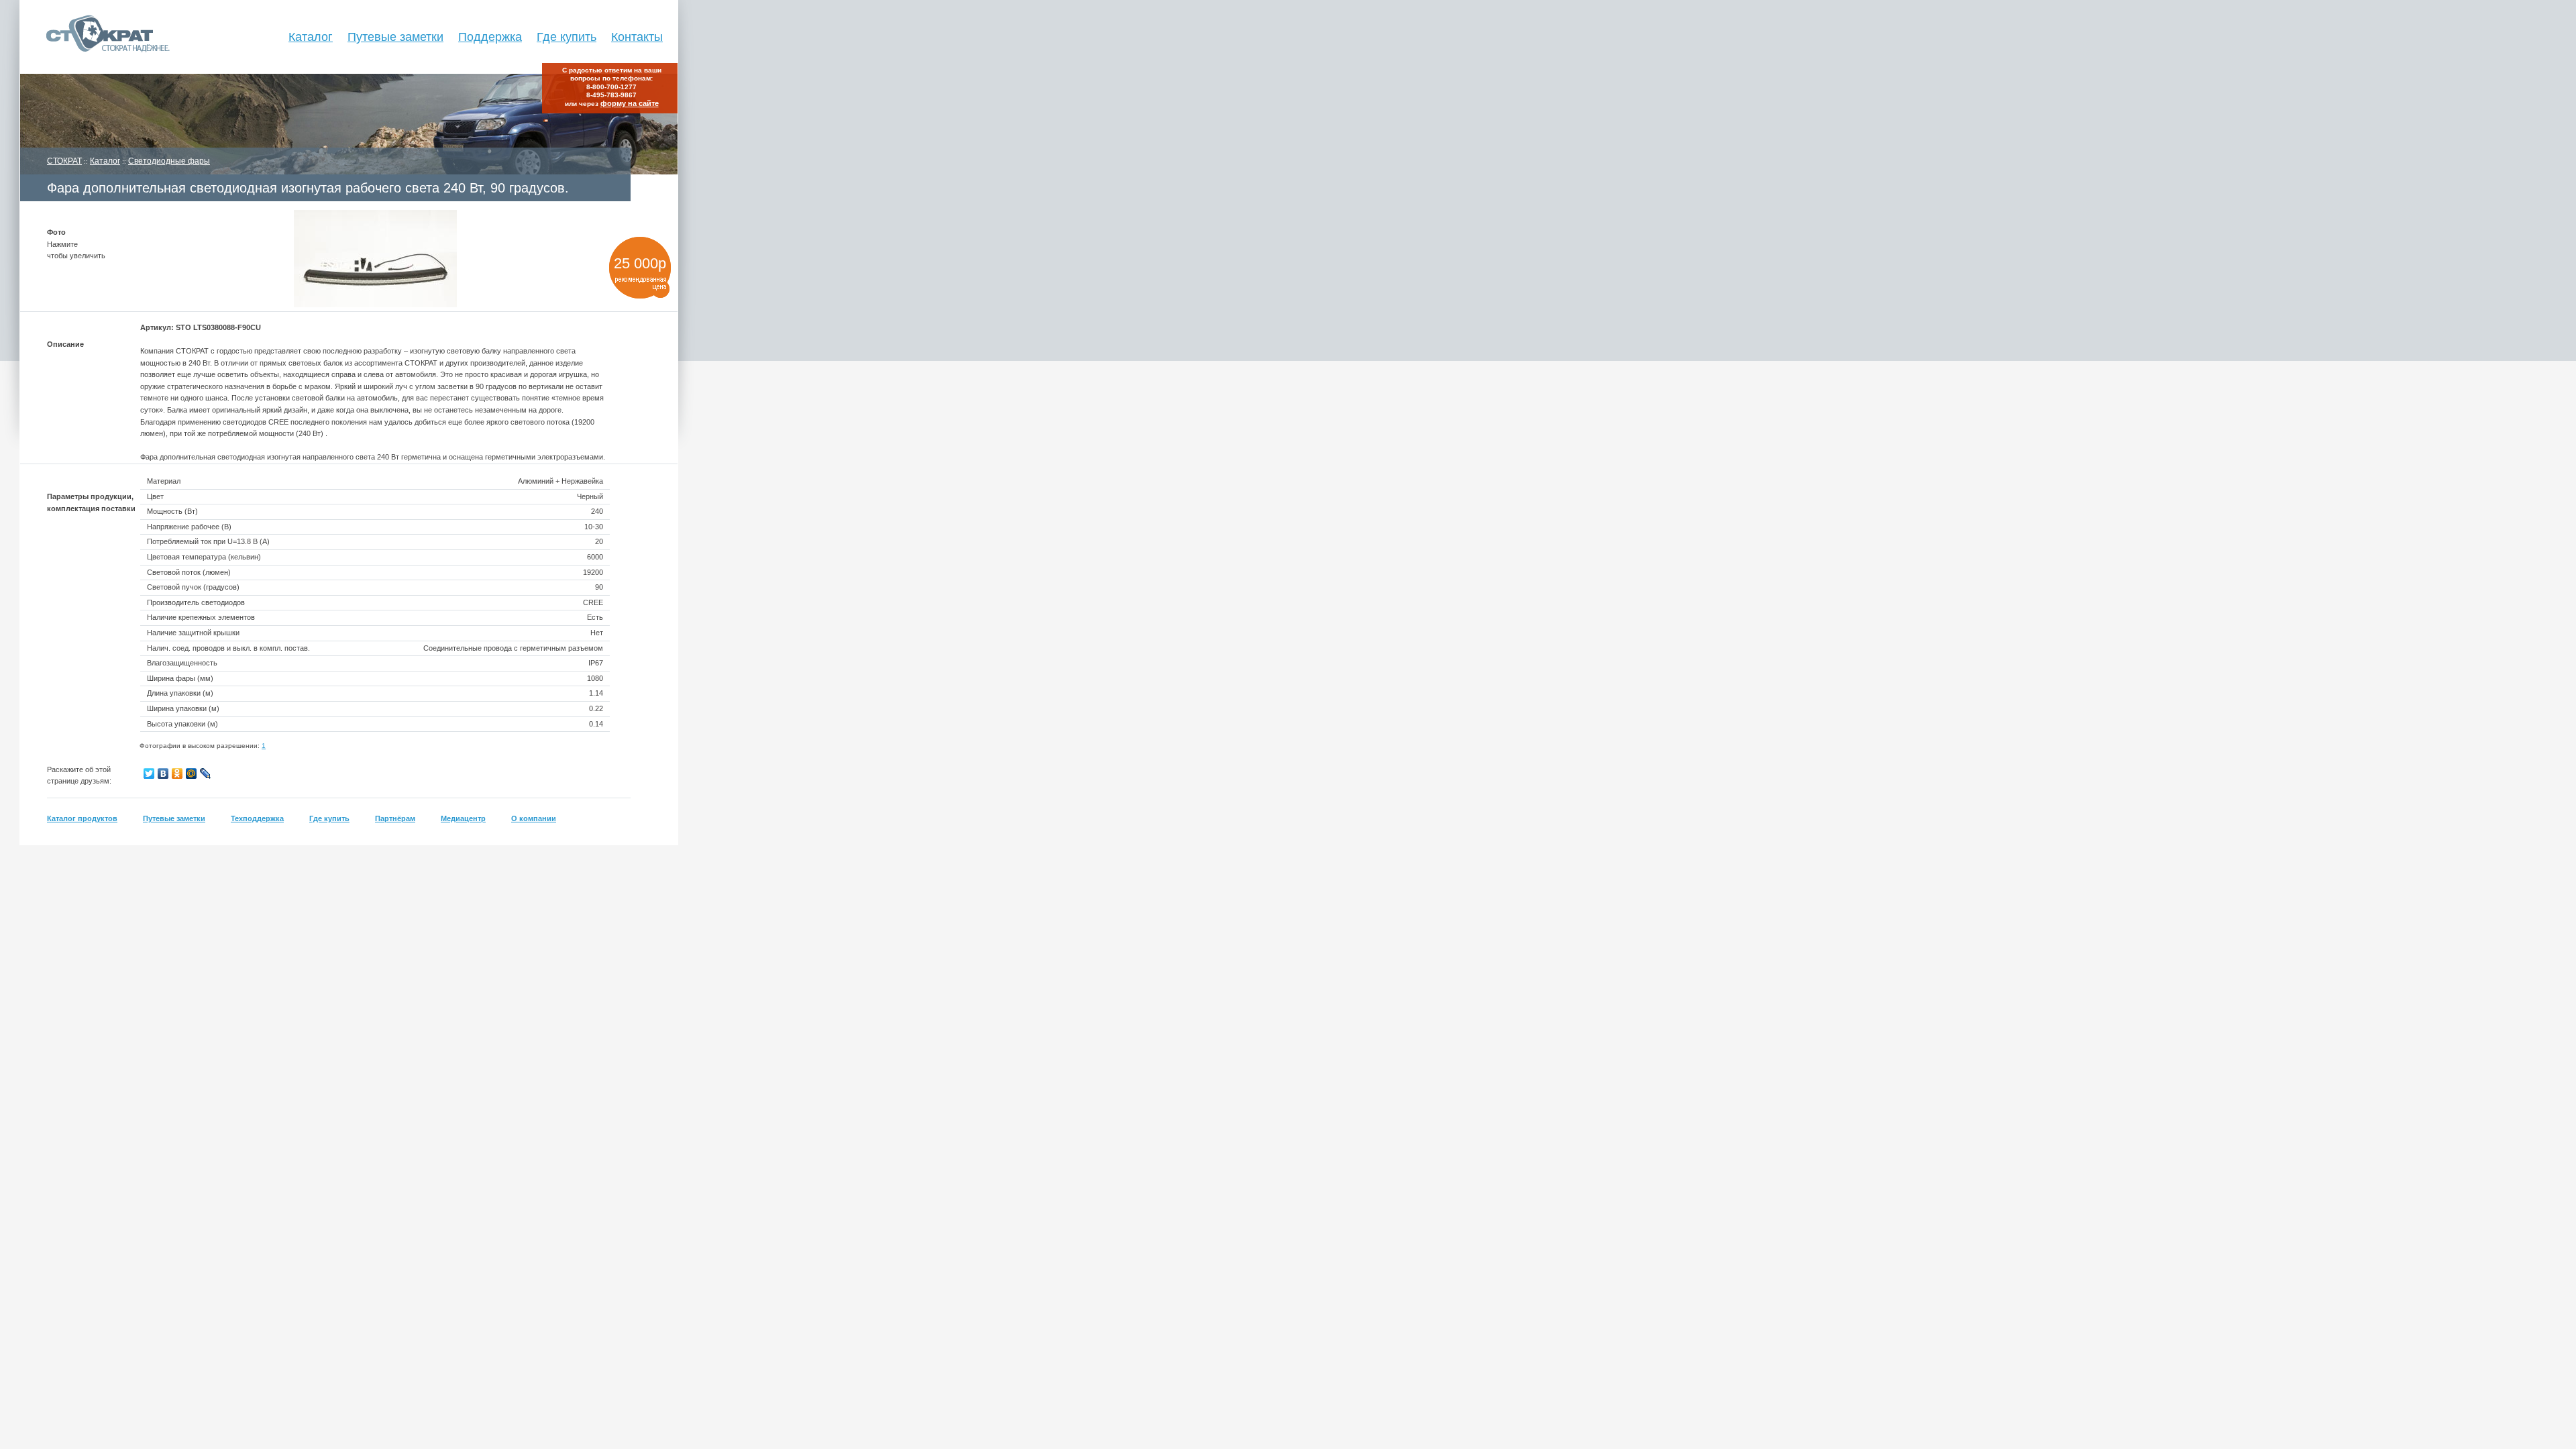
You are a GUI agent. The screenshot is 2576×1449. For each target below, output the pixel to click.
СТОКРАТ (64, 161)
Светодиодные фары (169, 161)
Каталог (311, 37)
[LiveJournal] (206, 773)
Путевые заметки (395, 37)
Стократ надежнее (96, 37)
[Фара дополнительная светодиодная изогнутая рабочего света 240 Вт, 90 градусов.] (375, 305)
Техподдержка (257, 818)
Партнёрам (395, 818)
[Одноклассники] (177, 773)
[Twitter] (149, 773)
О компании (534, 818)
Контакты (637, 37)
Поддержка (490, 37)
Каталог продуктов (82, 818)
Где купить (567, 37)
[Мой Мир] (192, 773)
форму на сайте (630, 103)
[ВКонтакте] (163, 773)
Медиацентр (463, 818)
